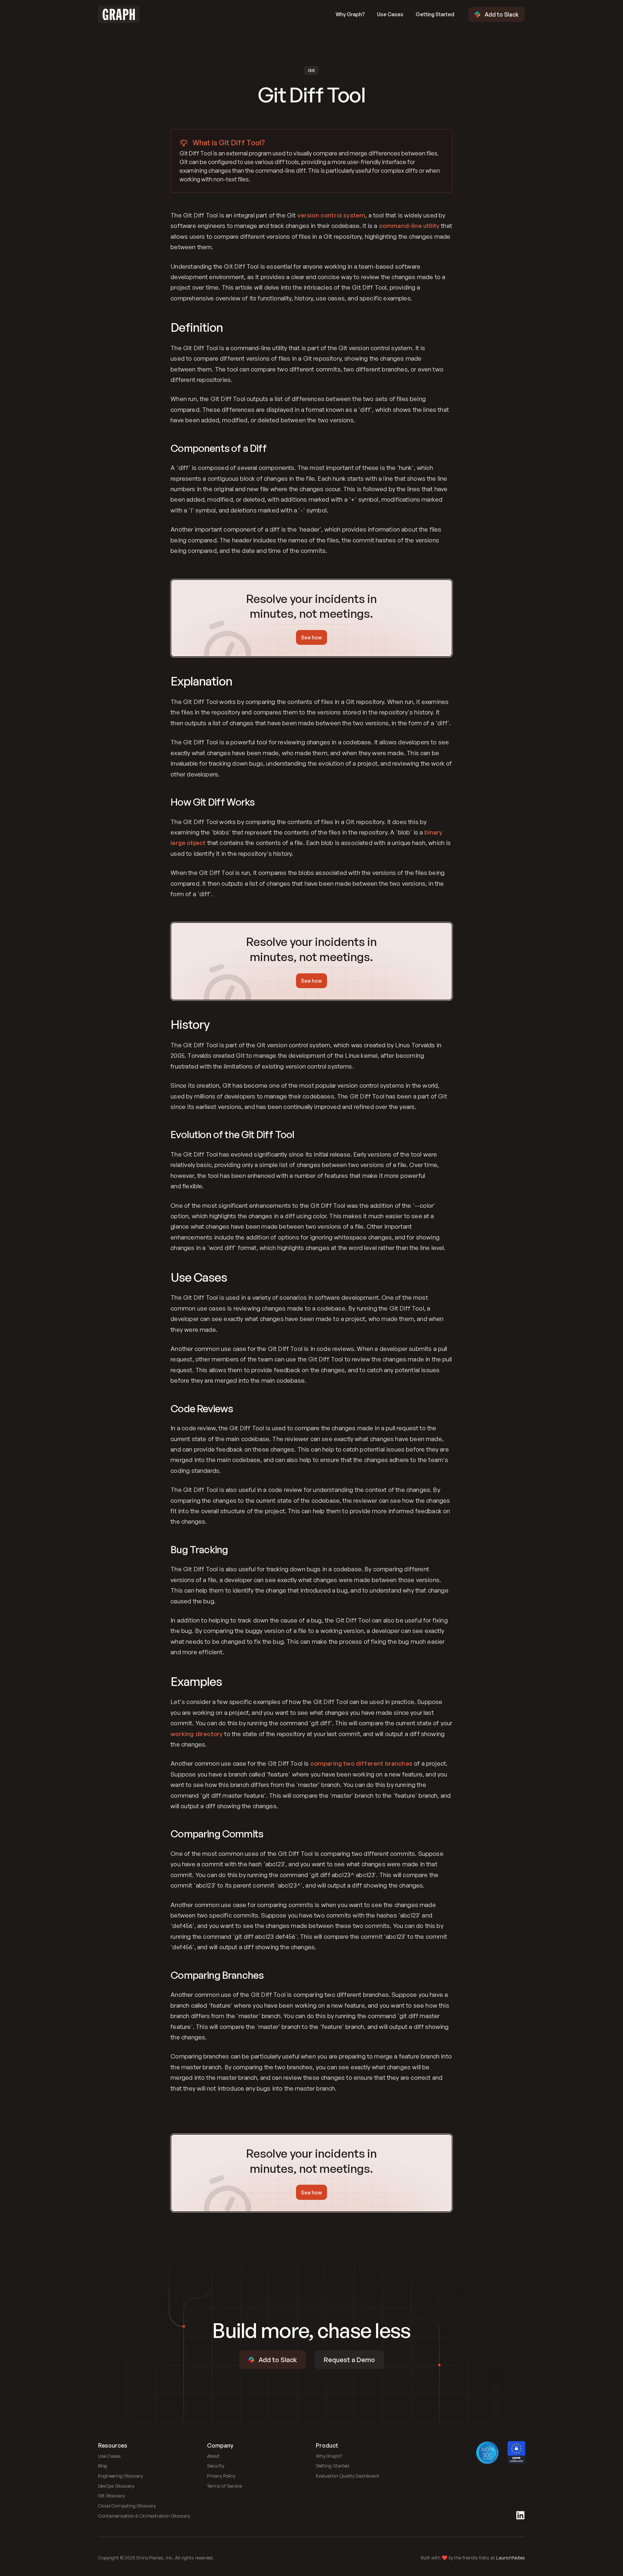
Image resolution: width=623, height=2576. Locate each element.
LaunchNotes (511, 2558)
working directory (197, 1734)
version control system (332, 215)
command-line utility (409, 226)
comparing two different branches (361, 1763)
